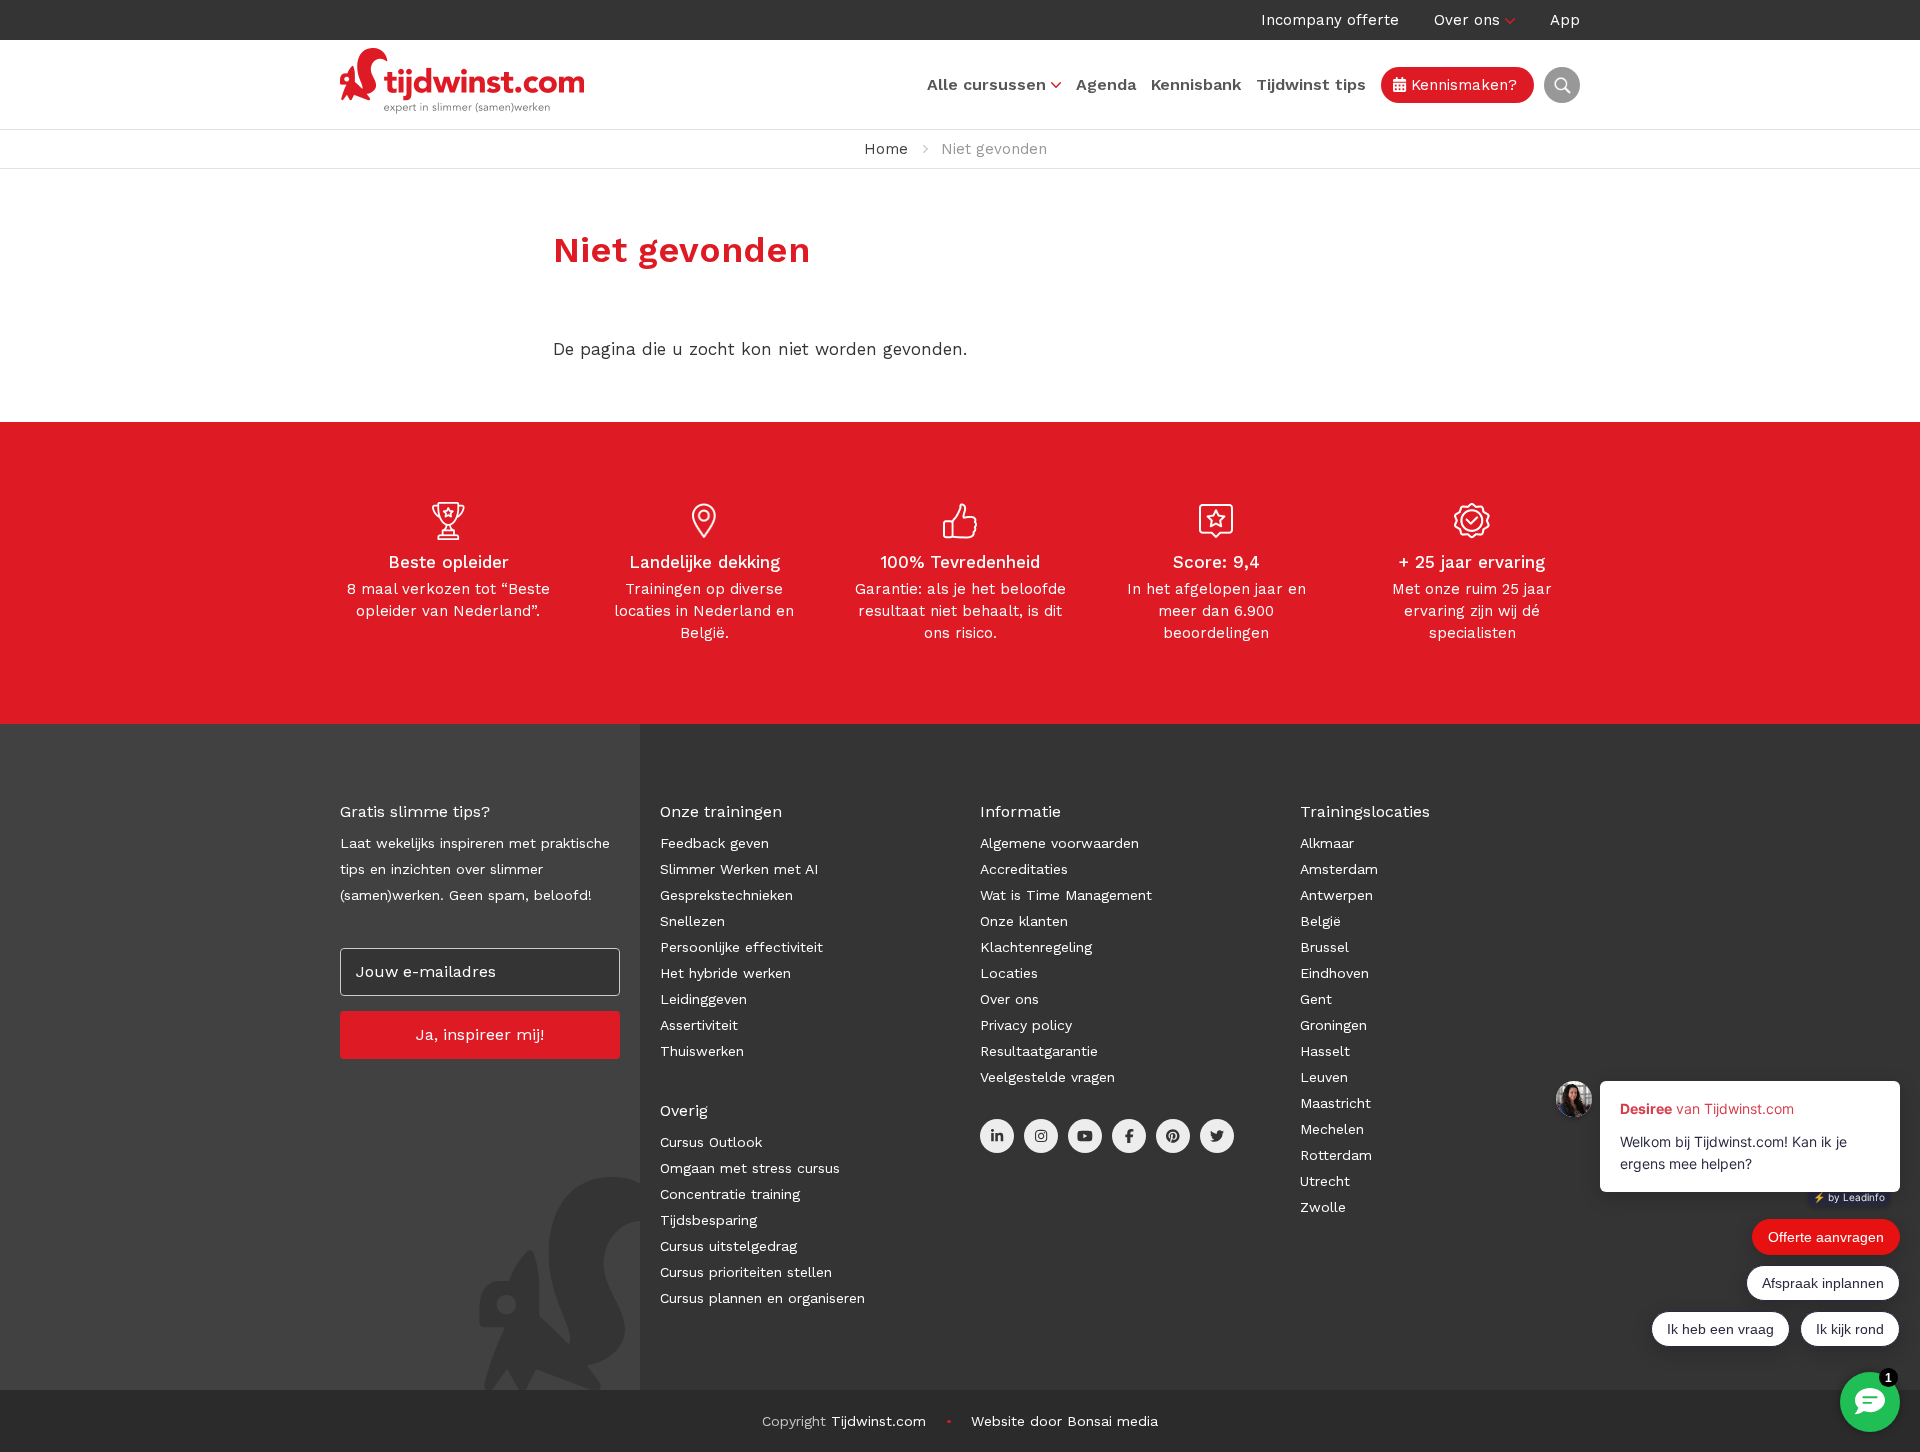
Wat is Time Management (1066, 895)
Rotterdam (1336, 1155)
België (1320, 921)
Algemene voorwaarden (1059, 843)
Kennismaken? (1461, 85)
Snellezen (692, 921)
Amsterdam (1339, 869)
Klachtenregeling (1036, 947)
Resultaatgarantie (1039, 1051)
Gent (1316, 999)
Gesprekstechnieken (726, 895)
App (1565, 20)
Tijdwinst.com (878, 1421)
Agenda (1106, 84)
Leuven (1324, 1077)
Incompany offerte (1330, 20)
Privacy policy (1026, 1025)
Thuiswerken (702, 1051)
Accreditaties (1024, 869)
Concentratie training (730, 1194)
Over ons (1467, 20)
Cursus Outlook (711, 1142)
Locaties (1009, 973)
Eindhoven (1334, 973)
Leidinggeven (703, 999)
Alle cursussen (986, 84)
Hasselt (1325, 1051)
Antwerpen (1336, 895)
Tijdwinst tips (1311, 84)
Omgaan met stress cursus (750, 1168)
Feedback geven (714, 843)
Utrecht (1325, 1181)
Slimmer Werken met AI (739, 869)
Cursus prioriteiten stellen (746, 1272)
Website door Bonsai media (1064, 1421)
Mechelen (1332, 1129)
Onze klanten (1024, 921)
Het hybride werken (725, 973)
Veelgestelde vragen (1047, 1077)
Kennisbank (1196, 84)
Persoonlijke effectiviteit (741, 947)
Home (886, 149)
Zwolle (1323, 1207)
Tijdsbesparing (708, 1220)
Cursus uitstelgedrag (728, 1246)
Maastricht (1335, 1103)
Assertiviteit (699, 1025)
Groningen (1333, 1025)
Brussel (1324, 947)
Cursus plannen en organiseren (762, 1298)
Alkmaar (1327, 843)
